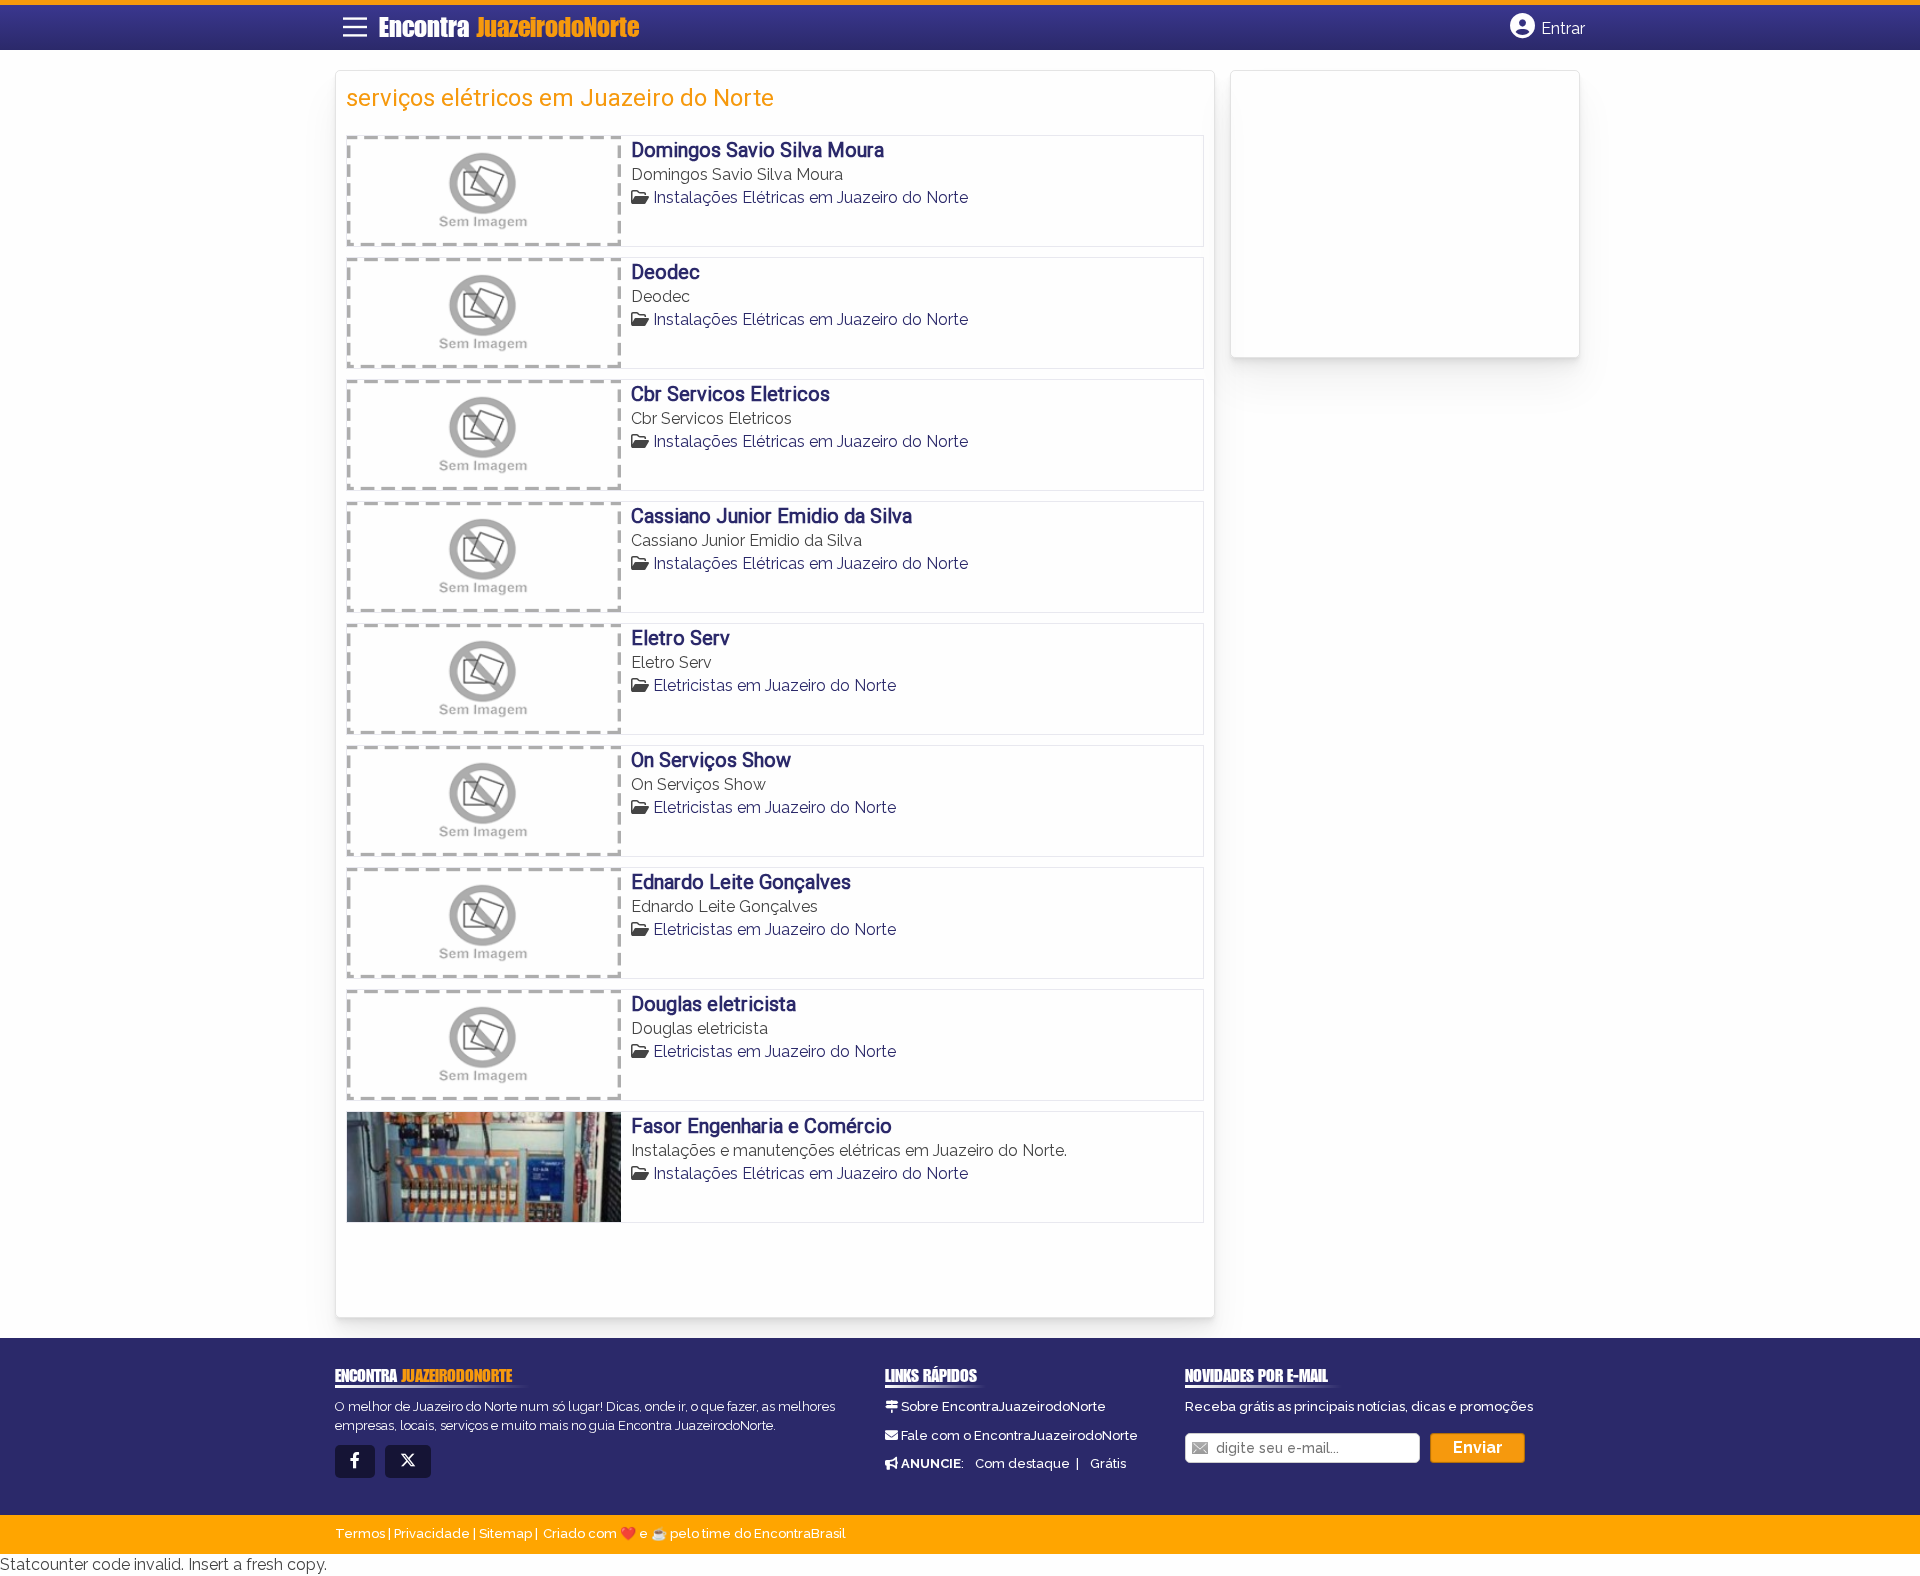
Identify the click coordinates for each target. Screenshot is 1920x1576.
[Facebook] (355, 1461)
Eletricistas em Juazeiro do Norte (774, 685)
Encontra (509, 27)
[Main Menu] (355, 27)
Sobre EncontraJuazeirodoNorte (1003, 1406)
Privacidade (432, 1533)
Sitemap (505, 1533)
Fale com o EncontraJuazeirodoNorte (1019, 1435)
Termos (360, 1533)
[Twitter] (408, 1461)
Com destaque (1022, 1463)
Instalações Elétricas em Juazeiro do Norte (810, 197)
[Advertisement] (1391, 216)
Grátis (1108, 1463)
